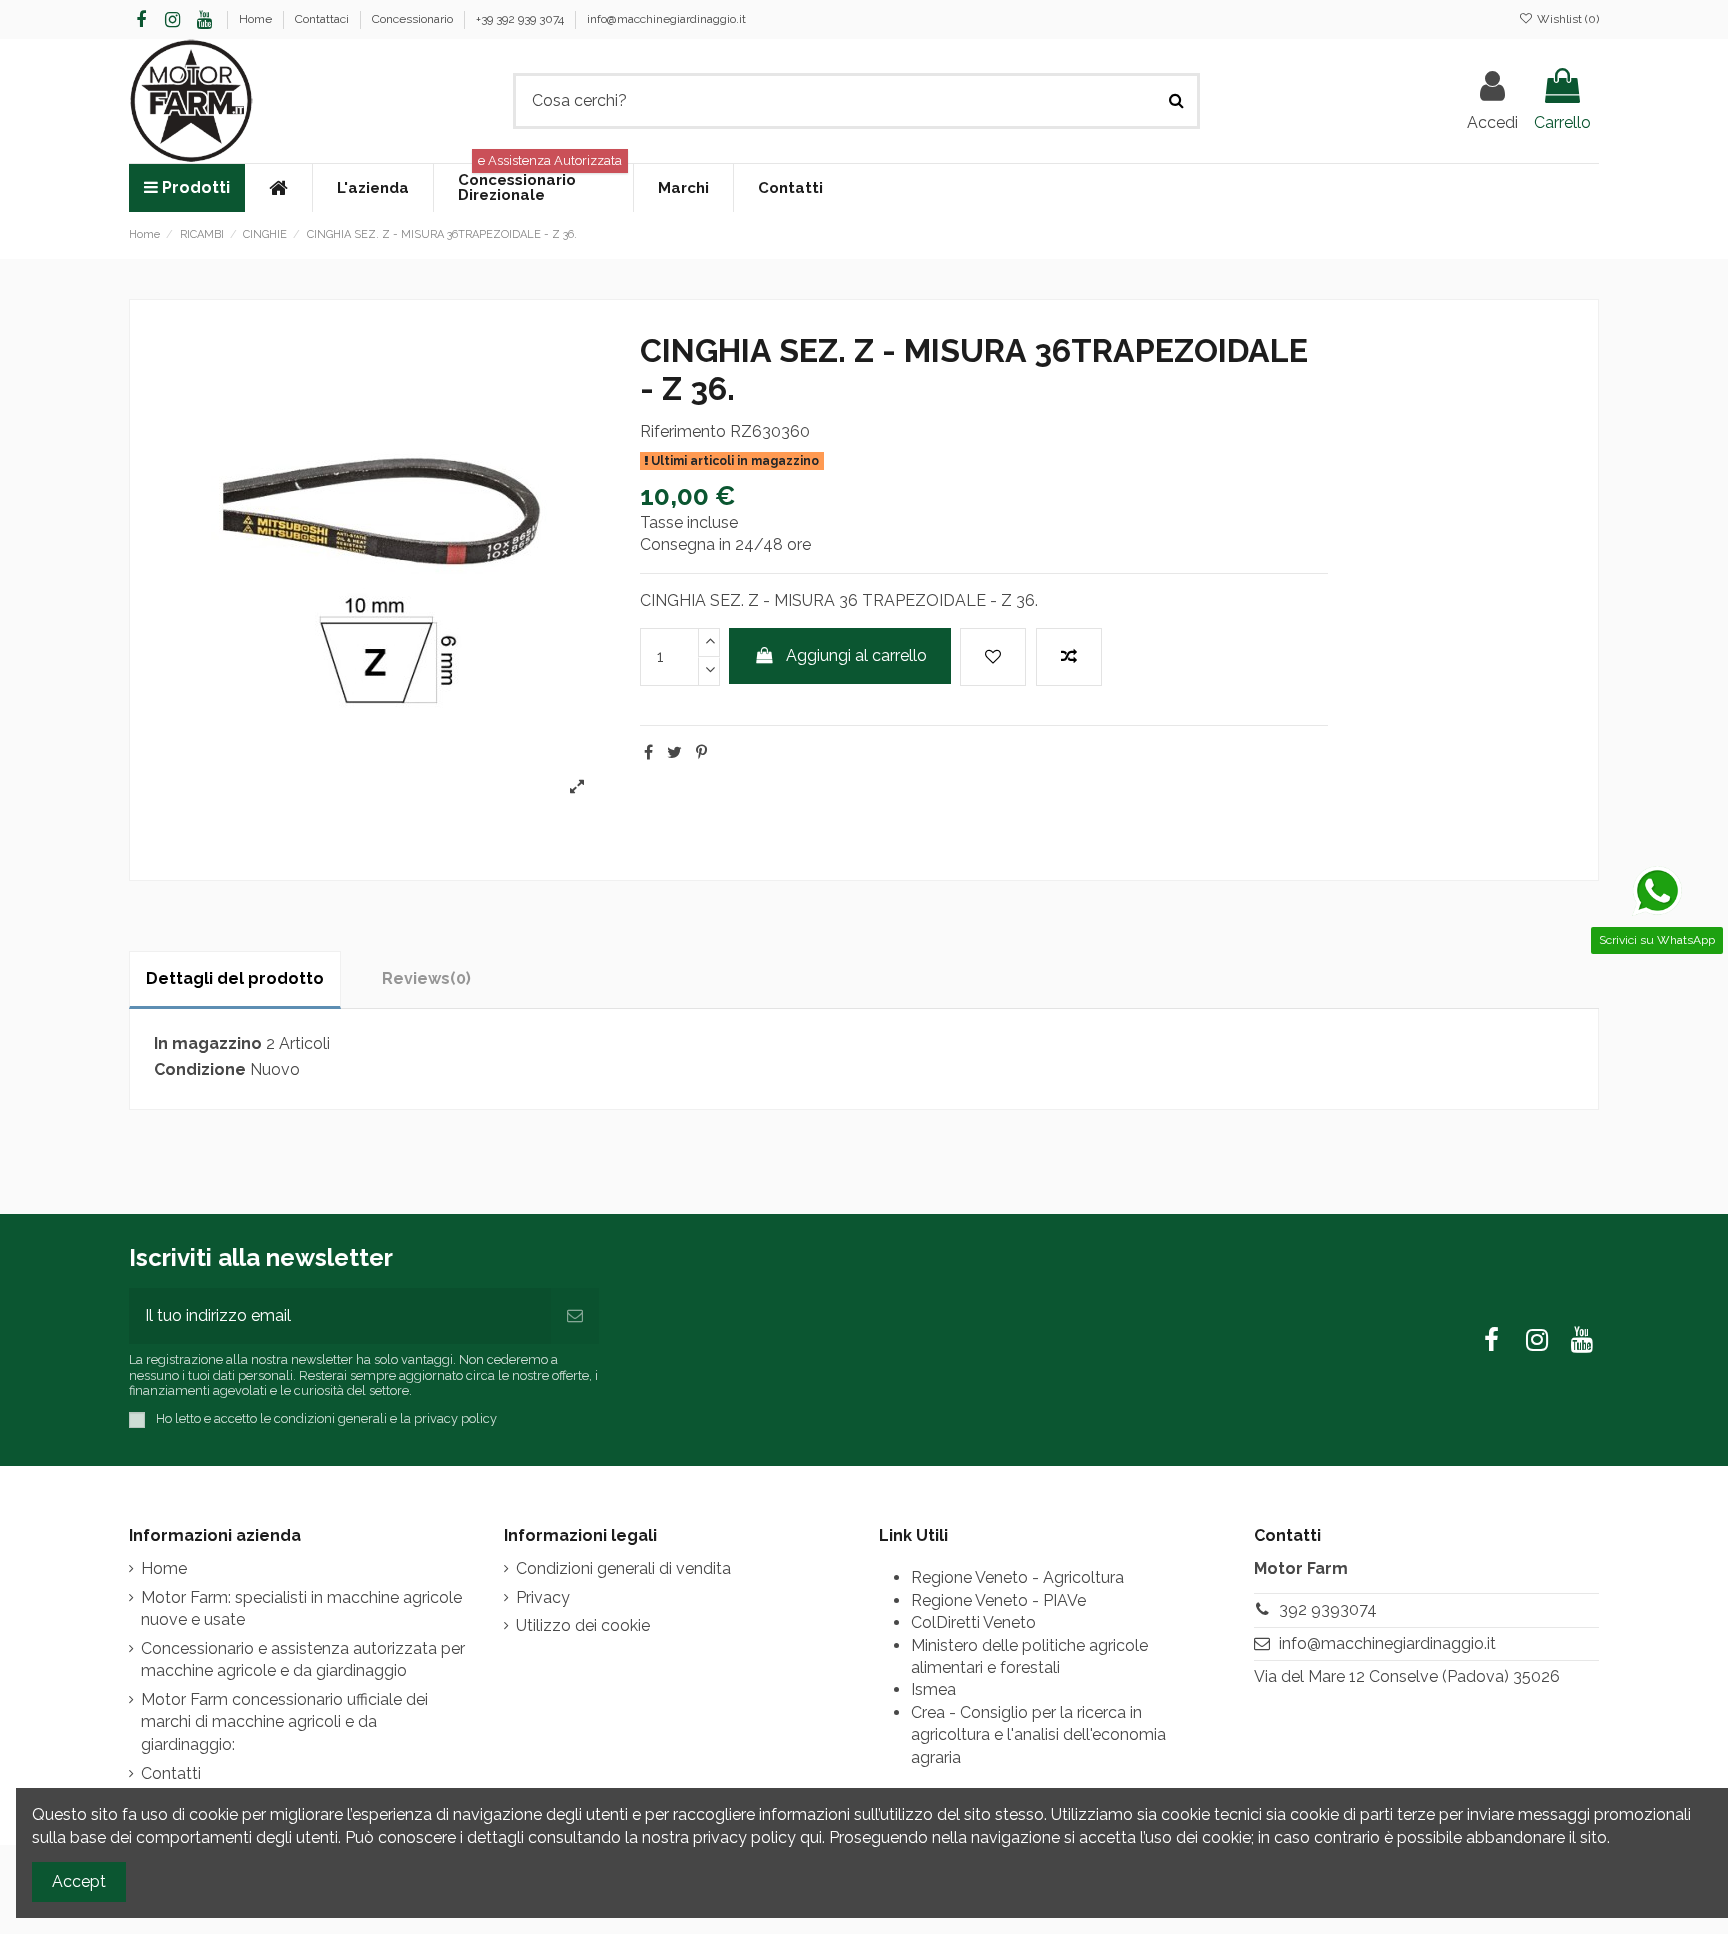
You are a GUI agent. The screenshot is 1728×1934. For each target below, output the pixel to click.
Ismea (933, 1689)
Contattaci (323, 19)
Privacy (543, 1597)
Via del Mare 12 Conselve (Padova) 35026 (1407, 1676)
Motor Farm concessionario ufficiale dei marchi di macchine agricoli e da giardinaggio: (284, 1722)
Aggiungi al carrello (856, 655)
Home (257, 19)
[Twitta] (674, 752)
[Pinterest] (701, 752)
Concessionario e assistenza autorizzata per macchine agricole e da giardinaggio (303, 1659)
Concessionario (414, 19)
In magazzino (208, 1043)
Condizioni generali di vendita (623, 1568)
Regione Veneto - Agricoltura (1017, 1577)
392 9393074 (1328, 1609)
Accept (79, 1881)
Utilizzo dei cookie (583, 1625)
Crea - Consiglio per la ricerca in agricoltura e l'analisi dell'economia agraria (1038, 1735)
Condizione (200, 1069)
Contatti (171, 1773)
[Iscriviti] (575, 1316)
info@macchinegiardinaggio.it (666, 19)
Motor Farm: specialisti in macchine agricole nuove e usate (301, 1608)
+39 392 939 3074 (521, 19)
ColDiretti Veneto (973, 1622)
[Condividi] (648, 752)
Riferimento (683, 431)
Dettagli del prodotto (235, 978)
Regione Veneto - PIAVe (998, 1600)
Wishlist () (1566, 19)
